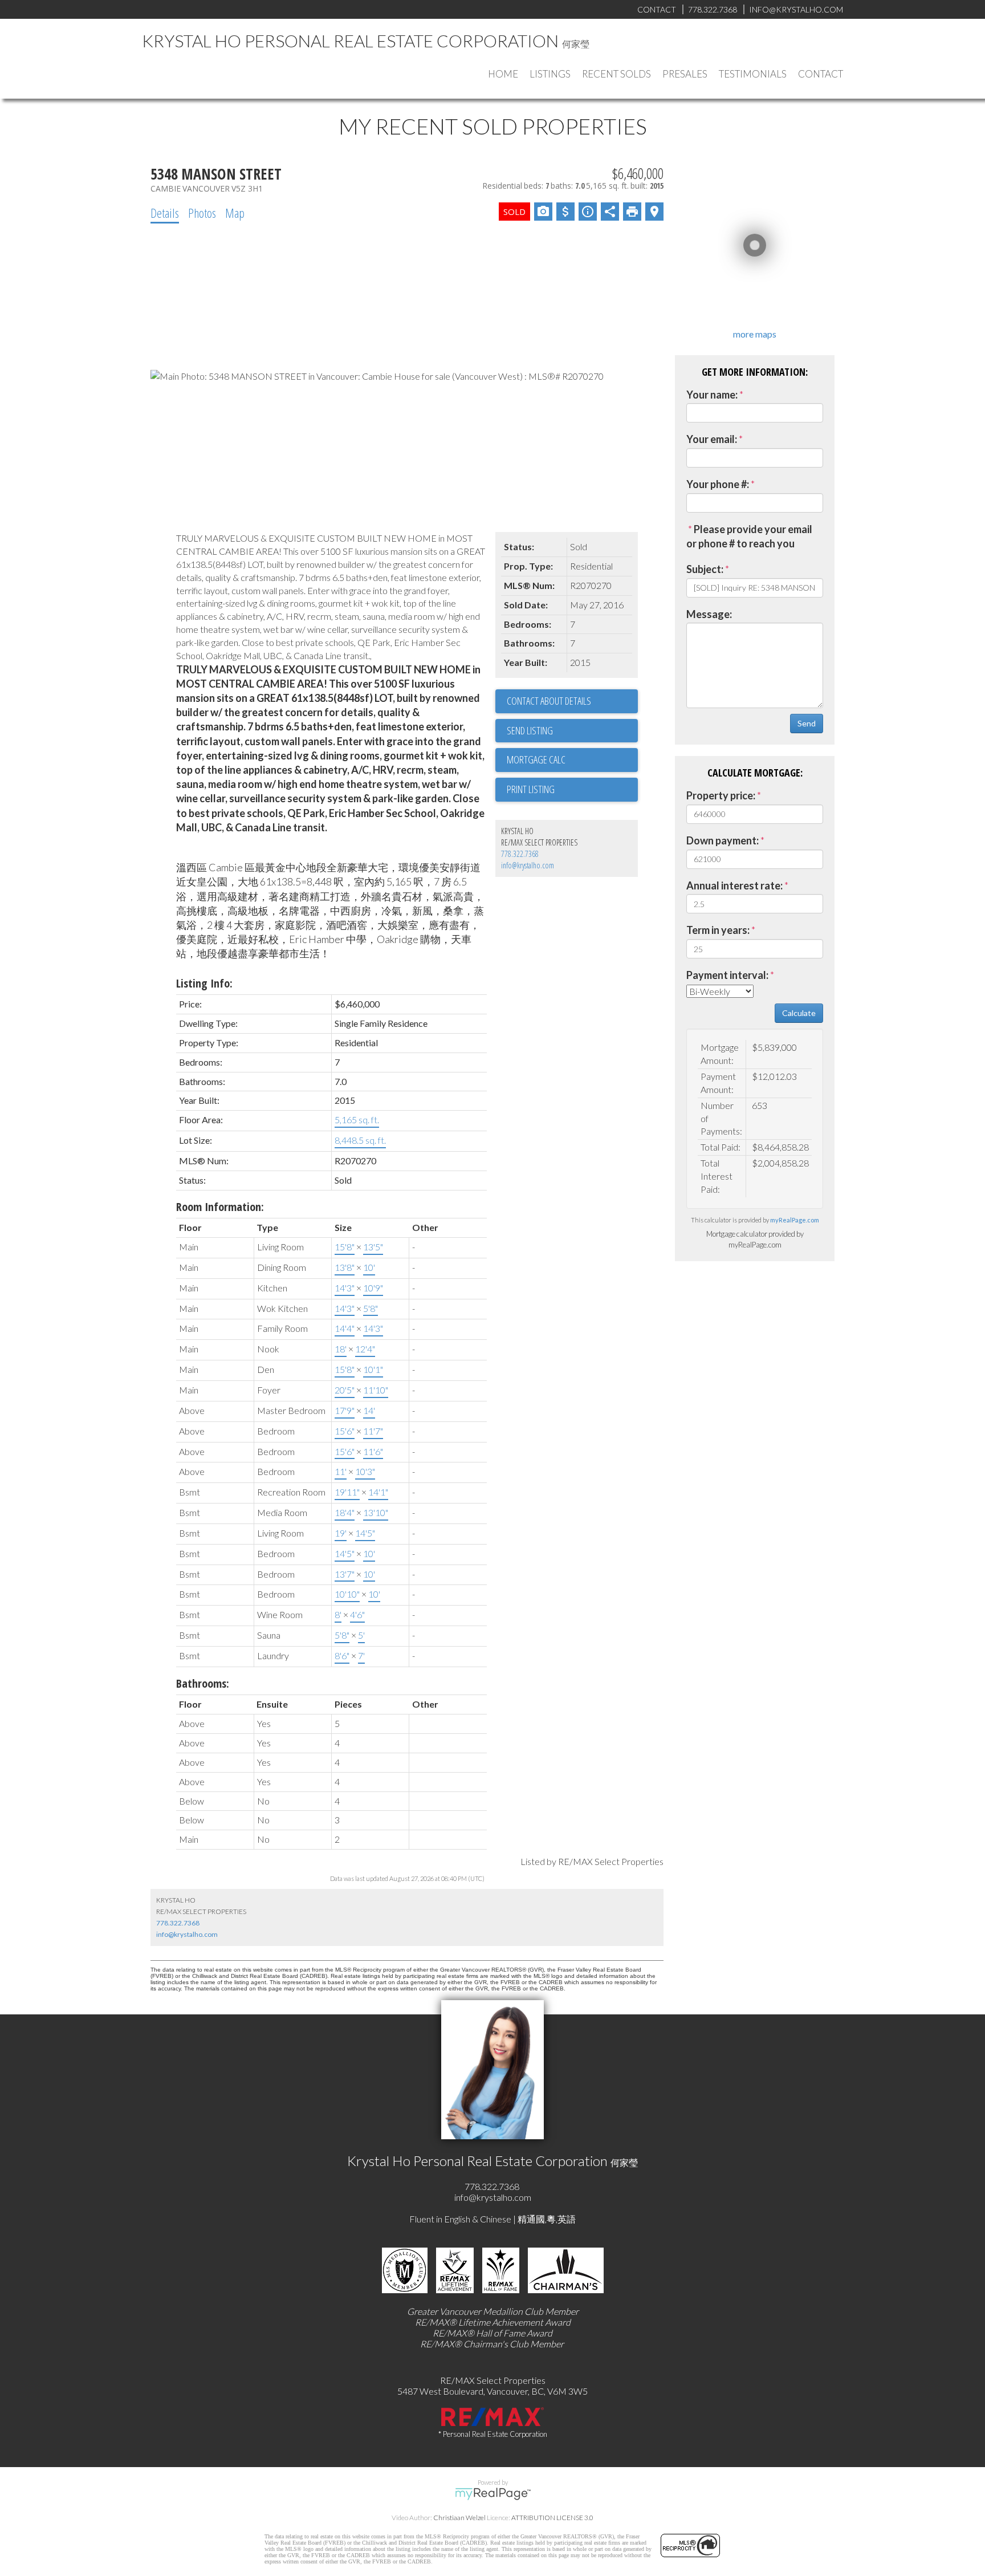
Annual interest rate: (734, 885)
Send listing (530, 730)
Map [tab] (235, 213)
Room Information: (220, 1207)
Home (503, 74)
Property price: (721, 795)
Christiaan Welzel (459, 2518)
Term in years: (718, 930)
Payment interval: (727, 975)
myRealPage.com (795, 1220)
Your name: (712, 395)
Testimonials (753, 74)
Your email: (712, 439)
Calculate (799, 1013)
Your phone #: (718, 484)
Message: (709, 614)
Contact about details (549, 701)
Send (807, 723)
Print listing (531, 789)
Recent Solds (616, 74)
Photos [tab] (202, 213)
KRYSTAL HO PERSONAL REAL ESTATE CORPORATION (350, 40)
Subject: (705, 569)
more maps (755, 334)
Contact (821, 74)
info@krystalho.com (528, 865)
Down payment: (723, 840)
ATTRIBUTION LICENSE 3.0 (552, 2518)
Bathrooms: (203, 1683)
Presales (685, 74)
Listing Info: (204, 983)
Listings (550, 74)
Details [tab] (165, 213)
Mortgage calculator (572, 760)
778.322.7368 (520, 854)
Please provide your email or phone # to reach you (749, 537)
